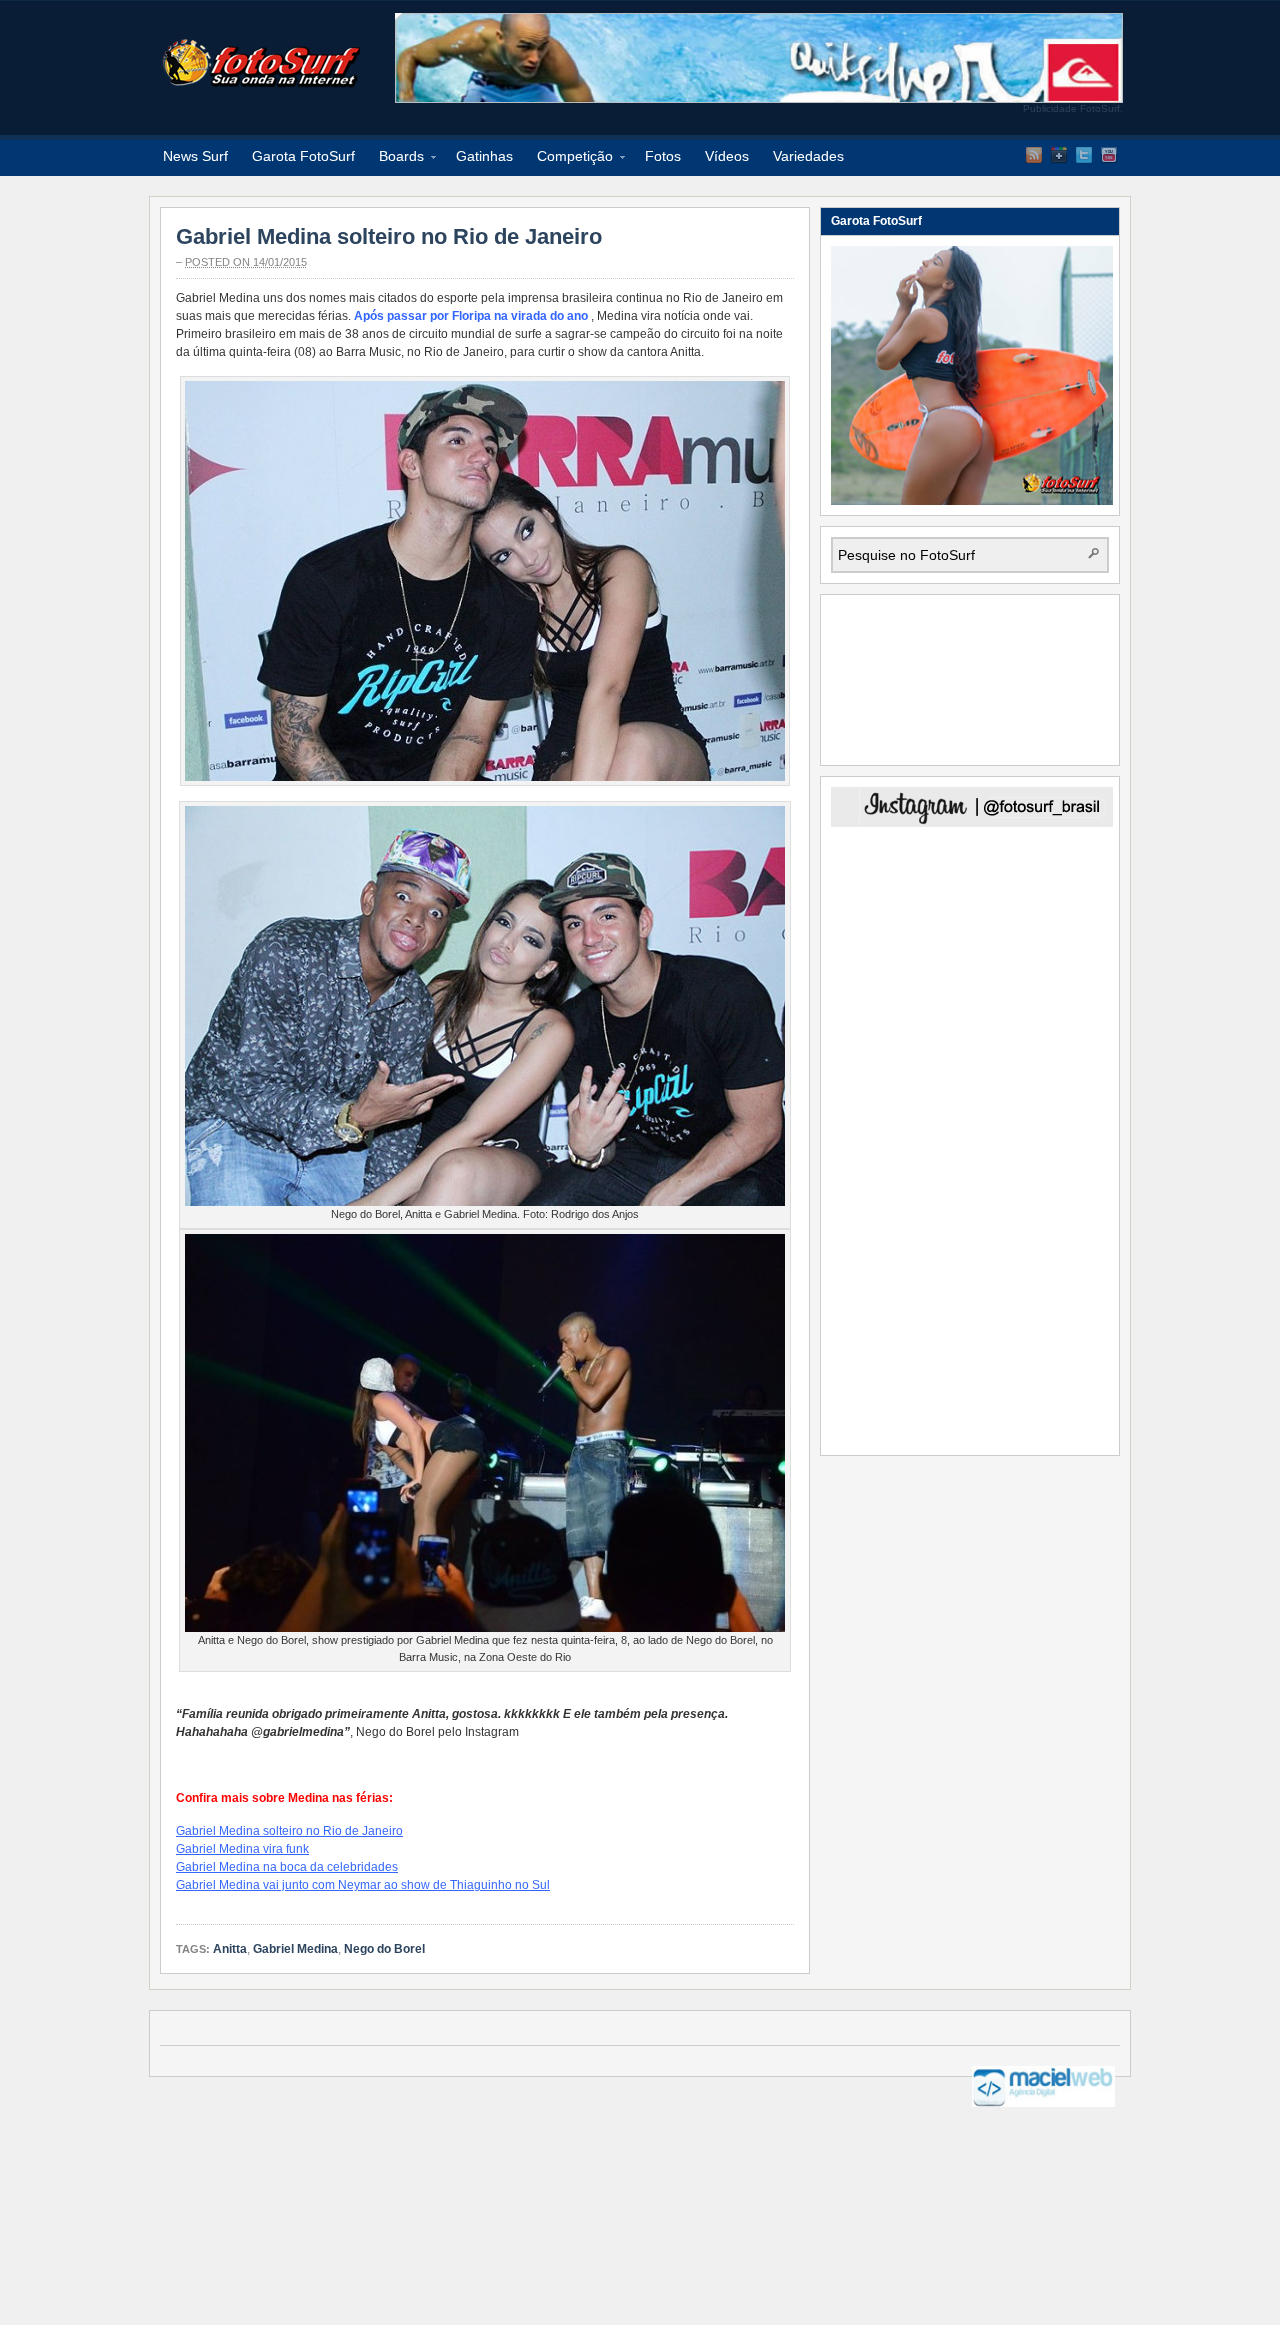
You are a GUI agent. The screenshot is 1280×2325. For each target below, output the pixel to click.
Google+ (1059, 155)
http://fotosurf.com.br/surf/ (260, 63)
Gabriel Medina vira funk (242, 1849)
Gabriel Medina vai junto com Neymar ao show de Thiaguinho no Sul (363, 1885)
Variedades (808, 156)
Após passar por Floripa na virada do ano (471, 316)
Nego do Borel (384, 1949)
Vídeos (727, 156)
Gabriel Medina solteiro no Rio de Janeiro (389, 236)
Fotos (663, 156)
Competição (569, 159)
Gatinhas (484, 156)
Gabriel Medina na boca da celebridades (287, 1867)
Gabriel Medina (295, 1949)
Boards (395, 159)
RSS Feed (1034, 155)
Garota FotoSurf (303, 156)
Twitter (1084, 155)
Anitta (230, 1949)
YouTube (1109, 155)
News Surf (195, 156)
